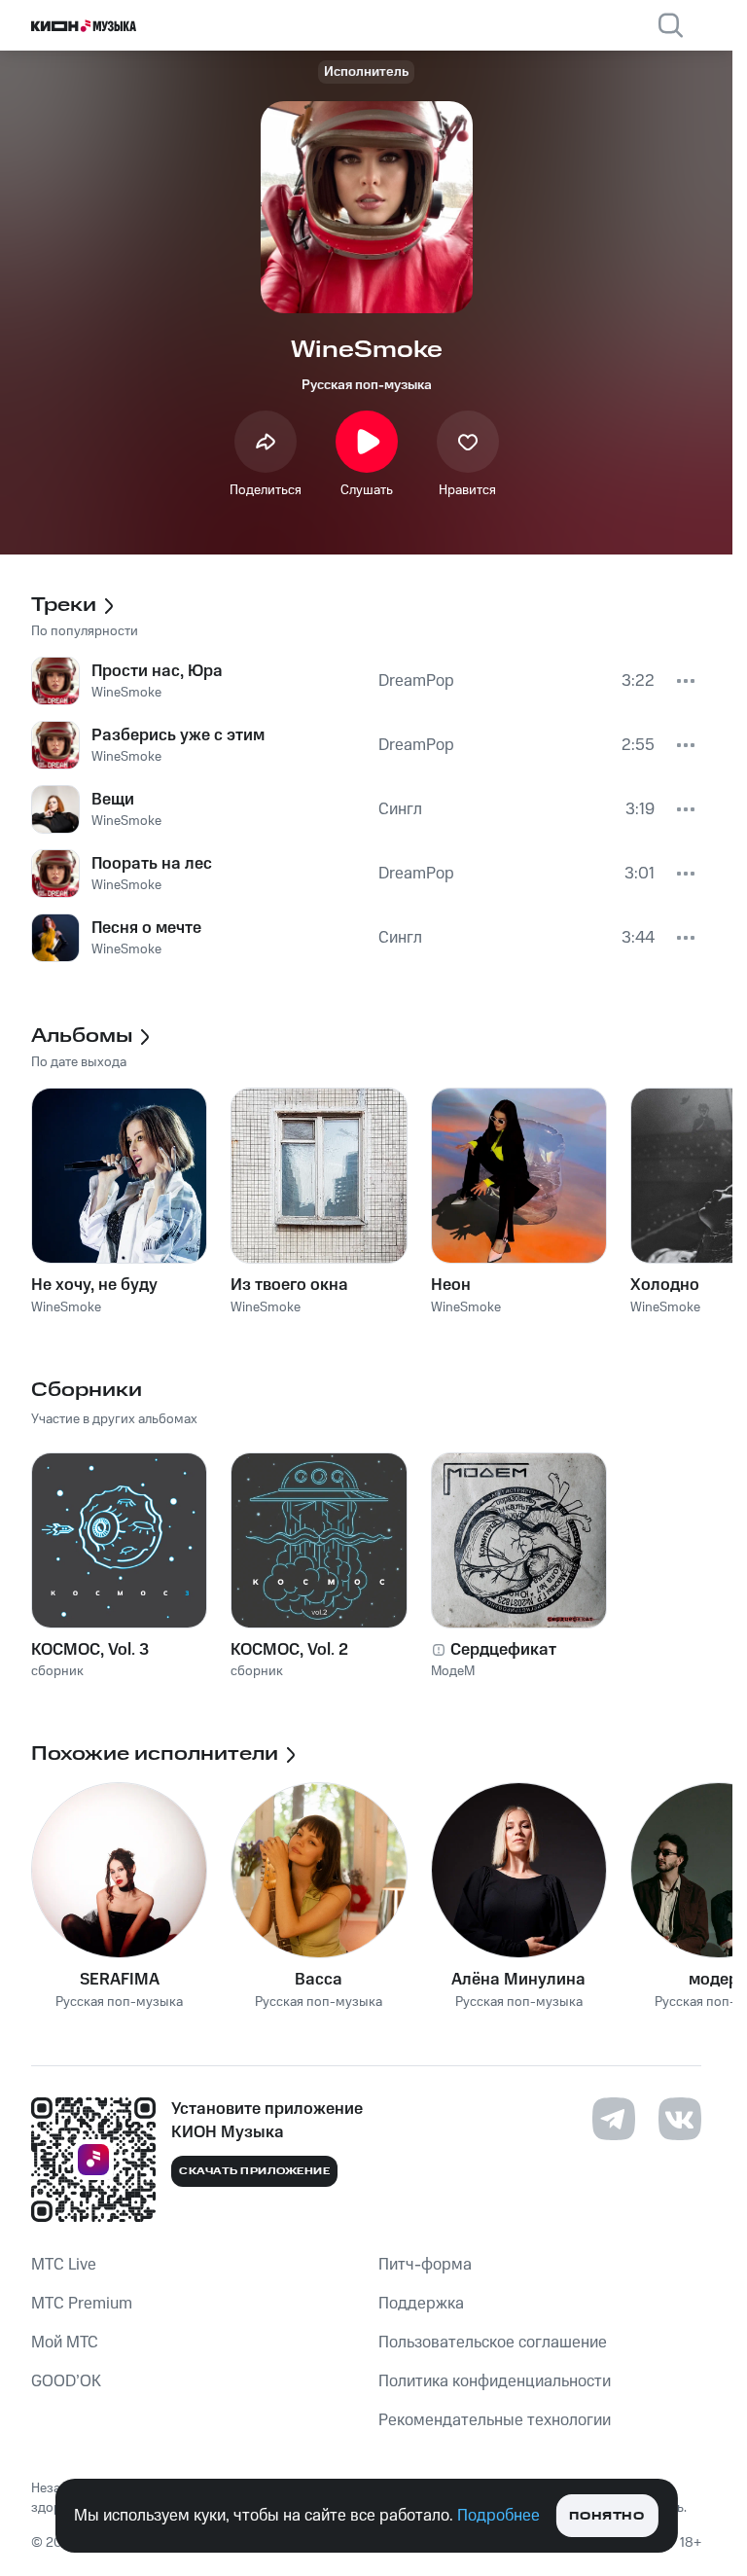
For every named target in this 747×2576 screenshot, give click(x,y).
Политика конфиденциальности (495, 2381)
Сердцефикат (503, 1650)
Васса (319, 1980)
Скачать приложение (254, 2171)
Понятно (606, 2516)
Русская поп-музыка (367, 385)
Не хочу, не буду (94, 1285)
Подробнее (498, 2516)
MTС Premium (82, 2304)
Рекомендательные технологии (495, 2420)
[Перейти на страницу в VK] (680, 2119)
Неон (451, 1285)
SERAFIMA (120, 1980)
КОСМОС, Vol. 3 (90, 1650)
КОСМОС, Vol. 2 (289, 1650)
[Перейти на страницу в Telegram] (614, 2119)
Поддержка (421, 2304)
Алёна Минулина (518, 1980)
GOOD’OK (66, 2381)
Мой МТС (65, 2343)
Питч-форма (425, 2265)
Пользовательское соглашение (493, 2343)
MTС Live (64, 2265)
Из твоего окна (289, 1285)
